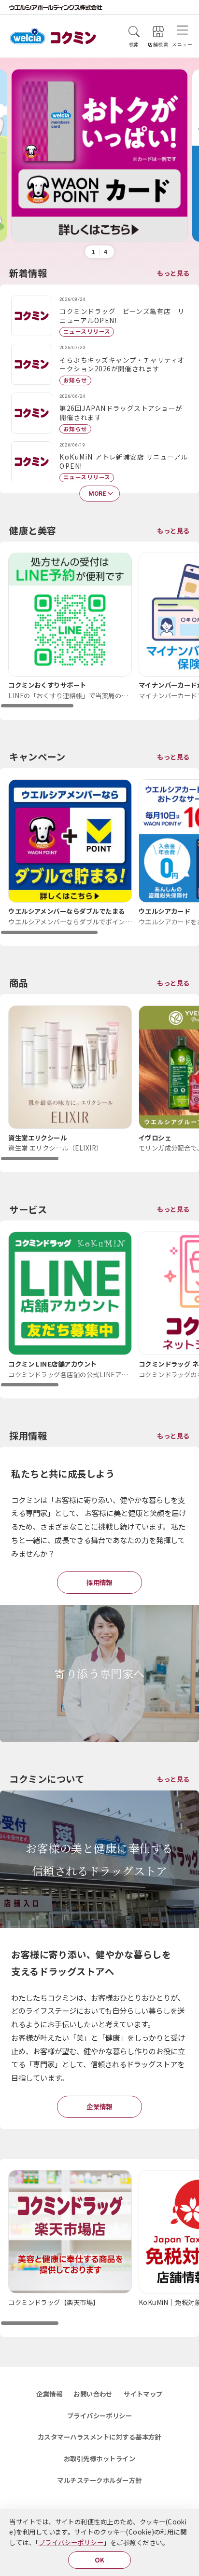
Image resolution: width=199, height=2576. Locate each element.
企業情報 (99, 2106)
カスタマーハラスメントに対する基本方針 (99, 2437)
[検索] (134, 32)
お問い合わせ (93, 2394)
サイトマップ (143, 2394)
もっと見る (173, 273)
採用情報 (99, 1582)
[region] (99, 630)
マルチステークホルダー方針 (99, 2480)
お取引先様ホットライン (99, 2458)
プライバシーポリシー (71, 2542)
